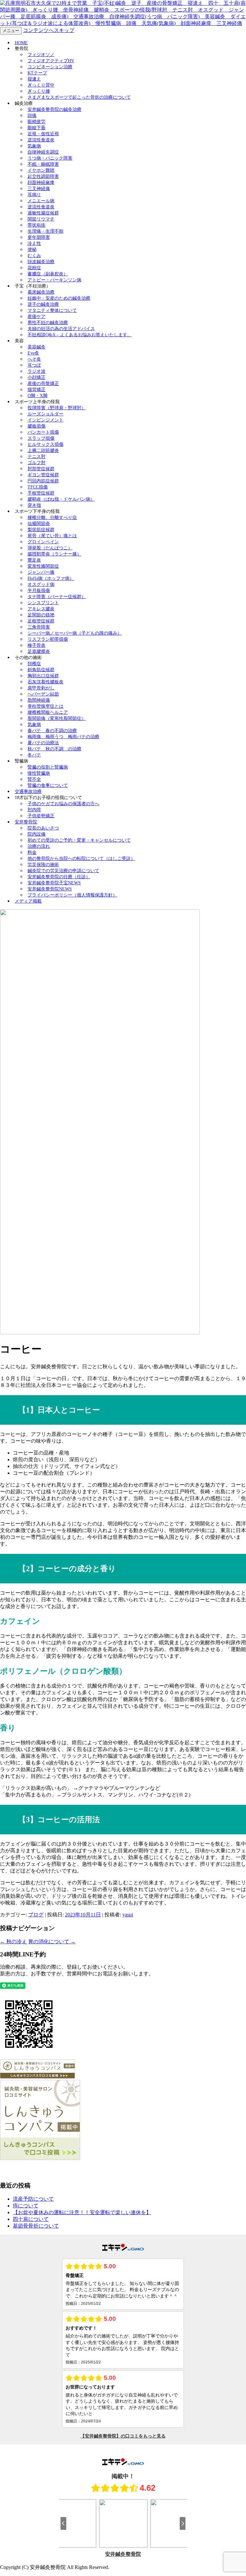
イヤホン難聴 (41, 170)
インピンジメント (45, 420)
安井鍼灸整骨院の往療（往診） (59, 877)
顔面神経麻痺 (41, 183)
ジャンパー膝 (41, 572)
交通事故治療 (28, 792)
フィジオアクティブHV (51, 61)
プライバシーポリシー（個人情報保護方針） (72, 895)
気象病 (34, 146)
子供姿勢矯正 (41, 816)
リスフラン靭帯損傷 (48, 639)
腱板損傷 (37, 426)
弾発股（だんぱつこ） (50, 548)
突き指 (34, 505)
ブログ (36, 1915)
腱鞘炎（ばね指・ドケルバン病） (61, 499)
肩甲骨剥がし (41, 688)
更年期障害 (39, 237)
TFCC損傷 (38, 487)
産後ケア (37, 317)
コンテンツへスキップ (49, 30)
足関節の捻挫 (41, 615)
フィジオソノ (41, 55)
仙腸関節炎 (39, 524)
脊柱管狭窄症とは (45, 706)
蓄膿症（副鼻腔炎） (48, 274)
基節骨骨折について (36, 2226)
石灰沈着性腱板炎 (45, 682)
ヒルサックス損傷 (45, 444)
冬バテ (34, 755)
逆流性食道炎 (41, 140)
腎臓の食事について (48, 785)
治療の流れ (39, 846)
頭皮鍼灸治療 (41, 262)
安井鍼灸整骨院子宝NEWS (54, 883)
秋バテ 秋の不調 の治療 (54, 749)
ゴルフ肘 (37, 463)
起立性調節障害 (43, 176)
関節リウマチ (41, 219)
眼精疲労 (37, 122)
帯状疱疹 (37, 225)
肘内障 (34, 810)
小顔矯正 (37, 377)
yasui (128, 1915)
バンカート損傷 (43, 432)
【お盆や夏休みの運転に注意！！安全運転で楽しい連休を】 (82, 2212)
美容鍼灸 (37, 347)
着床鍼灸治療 (41, 292)
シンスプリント (43, 603)
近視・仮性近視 (43, 134)
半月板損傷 (39, 591)
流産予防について (33, 2199)
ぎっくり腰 (39, 91)
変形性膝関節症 (43, 566)
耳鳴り (34, 195)
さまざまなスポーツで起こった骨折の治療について (79, 97)
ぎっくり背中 (41, 85)
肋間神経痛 (39, 700)
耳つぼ (34, 365)
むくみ (34, 256)
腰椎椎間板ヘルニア (48, 712)
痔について (26, 2206)
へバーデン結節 (43, 694)
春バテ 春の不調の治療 (52, 731)
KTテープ (37, 73)
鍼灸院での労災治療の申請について (63, 871)
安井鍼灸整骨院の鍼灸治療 (54, 109)
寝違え (34, 79)
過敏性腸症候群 (43, 213)
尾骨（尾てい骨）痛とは (52, 536)
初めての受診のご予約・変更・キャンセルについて (79, 840)
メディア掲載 (28, 901)
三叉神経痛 (39, 189)
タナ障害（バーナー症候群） (57, 597)
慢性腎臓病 (39, 773)
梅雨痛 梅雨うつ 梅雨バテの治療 (63, 737)
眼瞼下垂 (37, 128)
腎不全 (34, 779)
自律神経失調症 (43, 152)
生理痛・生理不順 (45, 231)
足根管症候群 (41, 621)
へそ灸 (34, 359)
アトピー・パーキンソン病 (54, 280)
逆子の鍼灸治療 (43, 304)
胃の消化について (52, 1942)
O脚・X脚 (37, 396)
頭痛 (32, 116)
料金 (32, 852)
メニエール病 (41, 201)
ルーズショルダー (45, 414)
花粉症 (34, 268)
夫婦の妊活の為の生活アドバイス (61, 329)
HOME (21, 43)
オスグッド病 (41, 584)
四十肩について (31, 2219)
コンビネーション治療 (50, 67)
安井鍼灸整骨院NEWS (50, 889)
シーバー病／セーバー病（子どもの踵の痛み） (75, 633)
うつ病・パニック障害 (50, 158)
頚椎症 (34, 664)
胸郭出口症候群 (43, 676)
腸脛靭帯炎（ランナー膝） (54, 554)
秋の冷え (13, 1942)
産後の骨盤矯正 (43, 383)
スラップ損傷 (41, 438)
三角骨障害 (39, 627)
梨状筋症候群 (41, 530)
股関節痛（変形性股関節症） (57, 718)
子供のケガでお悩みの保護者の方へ (63, 804)
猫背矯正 (37, 390)
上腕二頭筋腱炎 (43, 450)
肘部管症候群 (41, 469)
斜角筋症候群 (41, 670)
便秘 (32, 250)
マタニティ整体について (52, 310)
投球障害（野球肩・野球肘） (57, 408)
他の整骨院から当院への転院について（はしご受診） (81, 859)
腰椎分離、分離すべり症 (52, 517)
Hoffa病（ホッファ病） (51, 578)
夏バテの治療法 (43, 743)
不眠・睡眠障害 (43, 164)
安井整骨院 (26, 822)
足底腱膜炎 (39, 651)
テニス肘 (37, 457)
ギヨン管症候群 (43, 475)
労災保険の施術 (43, 865)
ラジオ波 (37, 371)
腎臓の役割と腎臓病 (48, 767)
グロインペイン (43, 542)
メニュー (11, 31)
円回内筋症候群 (43, 481)
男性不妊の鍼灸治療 (48, 323)
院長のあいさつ (43, 828)
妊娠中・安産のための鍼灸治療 (59, 298)
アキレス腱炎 (41, 609)
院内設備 (37, 834)
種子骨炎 (37, 645)
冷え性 (34, 243)
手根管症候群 (41, 493)
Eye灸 (33, 353)
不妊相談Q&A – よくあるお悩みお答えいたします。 (80, 335)
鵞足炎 (34, 560)
